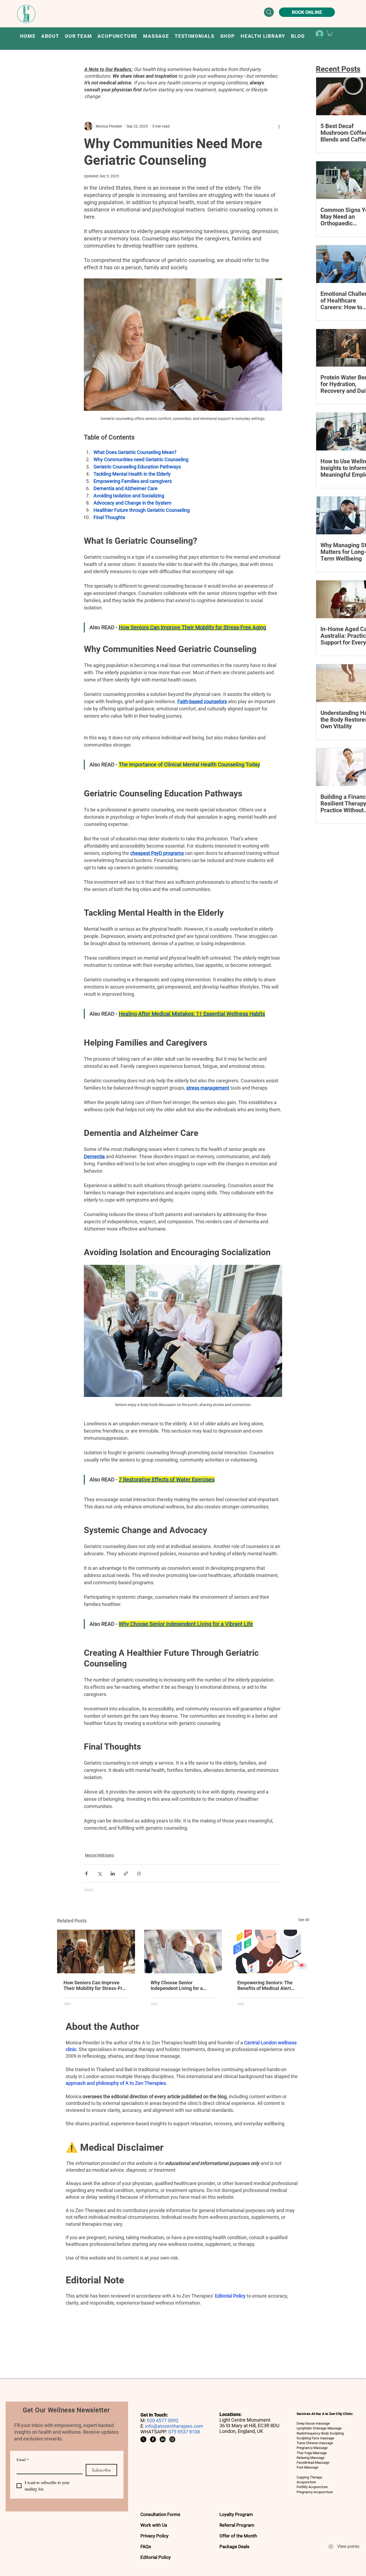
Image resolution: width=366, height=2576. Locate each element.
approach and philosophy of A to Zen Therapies (116, 2083)
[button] (118, 36)
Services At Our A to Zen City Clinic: (325, 2414)
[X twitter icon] (143, 2439)
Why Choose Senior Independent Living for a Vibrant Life (177, 1985)
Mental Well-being (100, 1855)
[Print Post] (139, 1874)
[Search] (269, 12)
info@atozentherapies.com (174, 2426)
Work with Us (154, 2525)
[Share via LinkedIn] (113, 1874)
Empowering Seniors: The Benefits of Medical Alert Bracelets (265, 1985)
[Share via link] (126, 1874)
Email (23, 2460)
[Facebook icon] (153, 2439)
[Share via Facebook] (86, 1874)
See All (304, 1920)
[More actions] (279, 126)
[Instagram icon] (172, 2439)
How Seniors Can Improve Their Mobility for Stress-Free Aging (96, 1985)
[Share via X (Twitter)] (100, 1874)
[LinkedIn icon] (163, 2439)
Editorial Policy (230, 2296)
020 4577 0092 (163, 2420)
